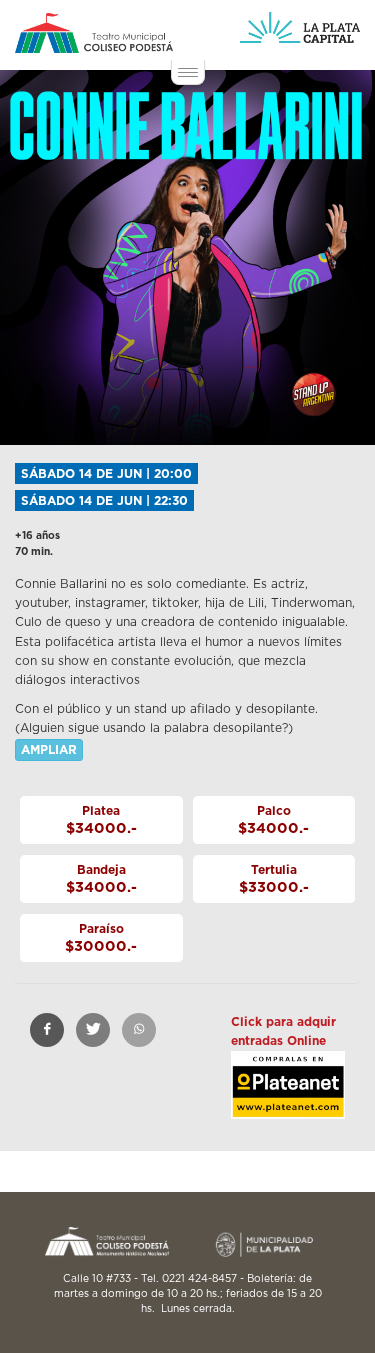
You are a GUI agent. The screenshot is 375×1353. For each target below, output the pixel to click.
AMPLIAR (49, 750)
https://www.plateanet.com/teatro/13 (288, 1102)
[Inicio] (94, 33)
